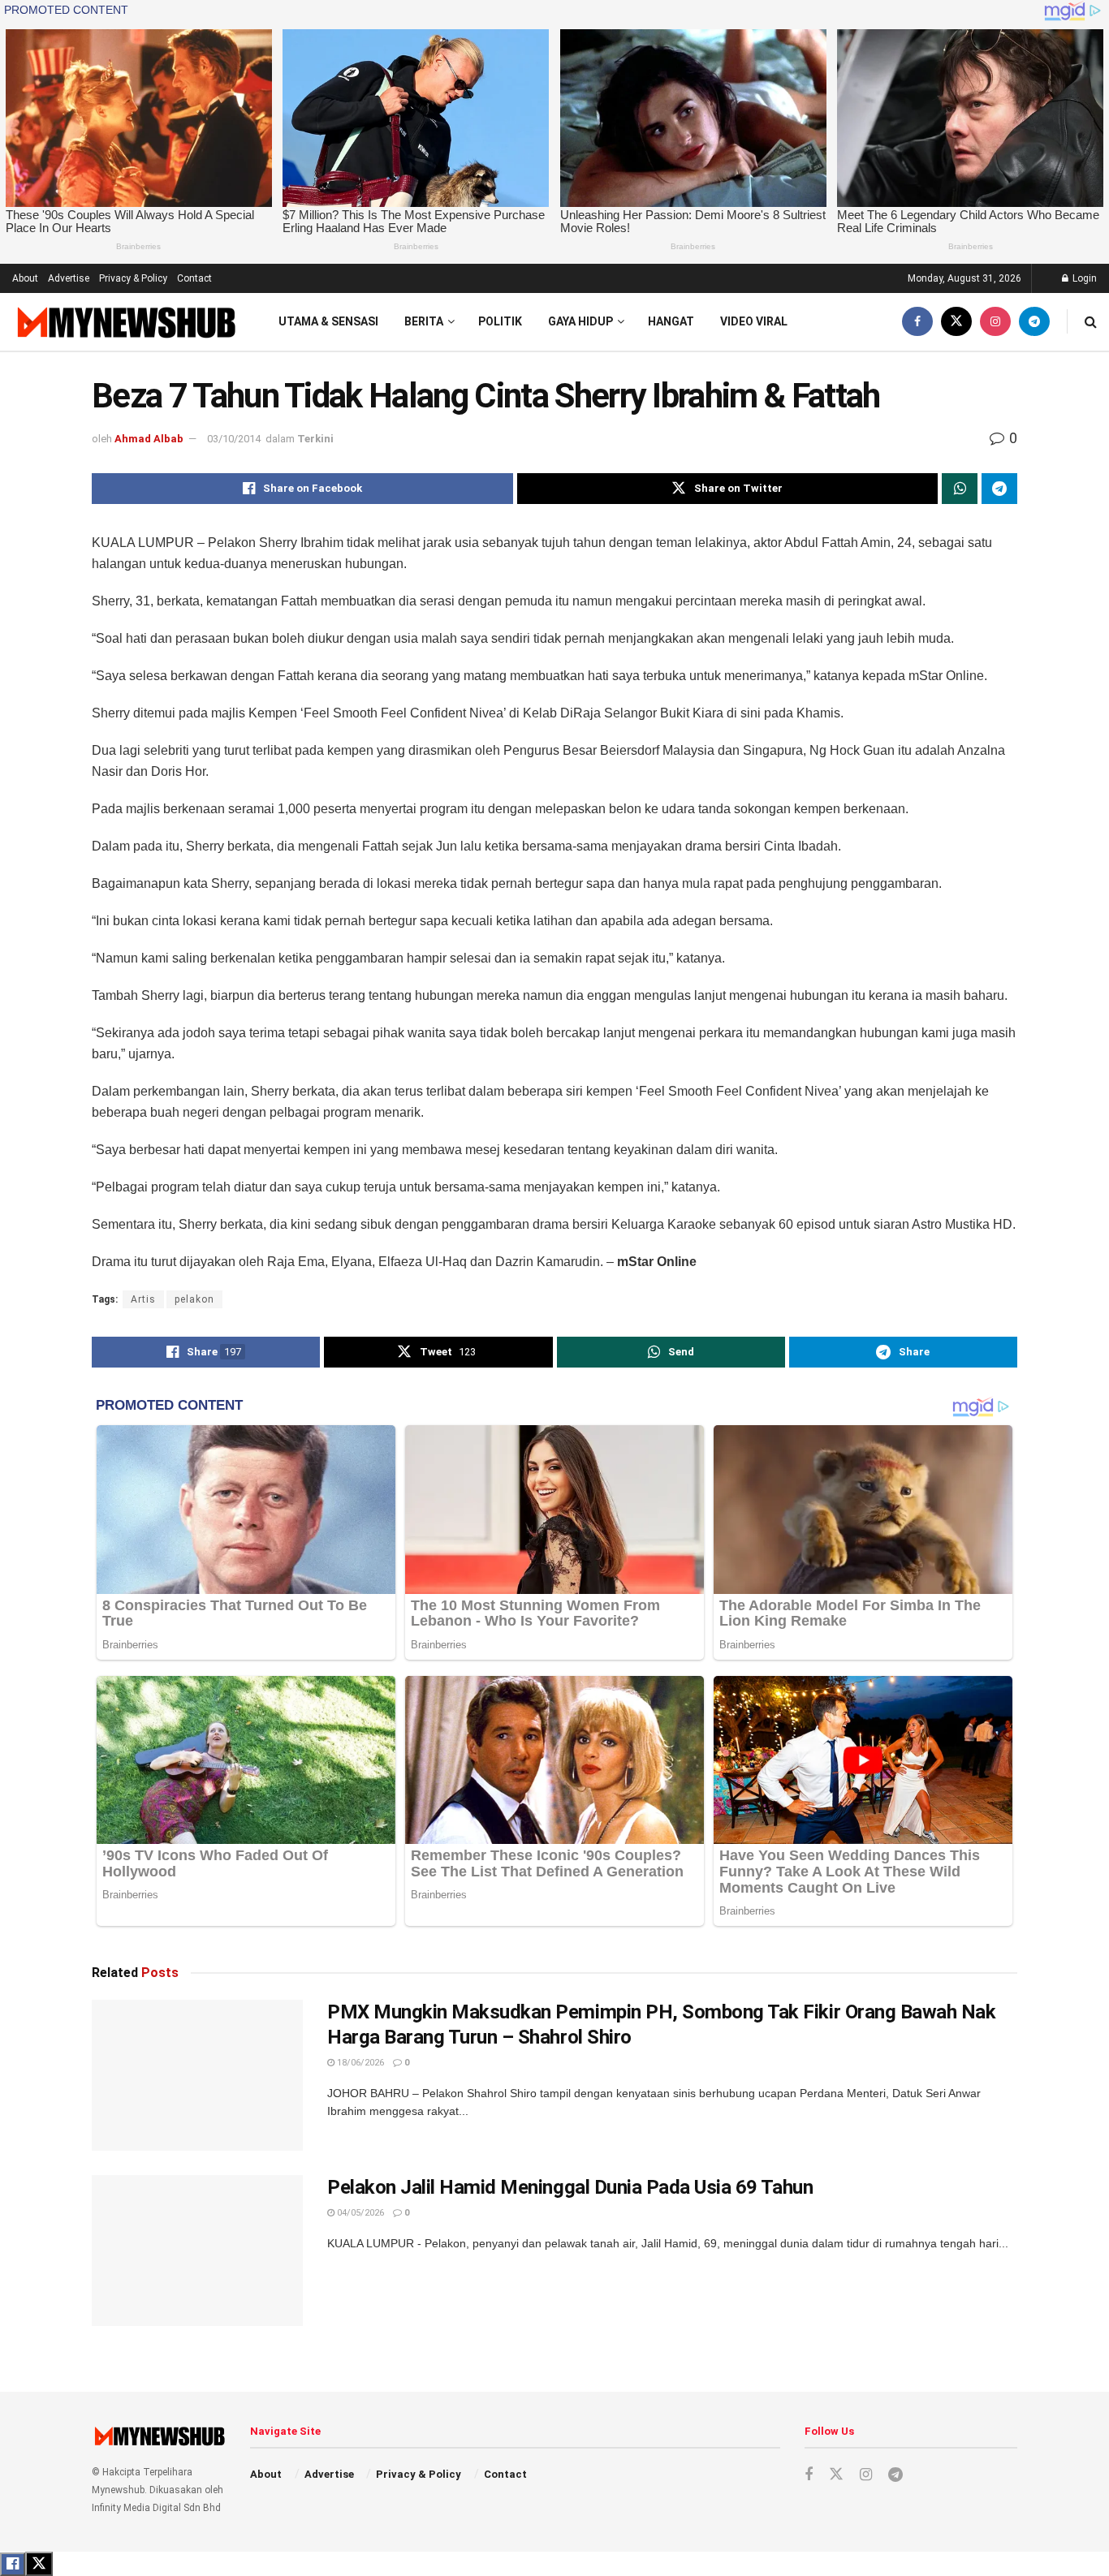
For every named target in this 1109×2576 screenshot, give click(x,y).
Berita (424, 321)
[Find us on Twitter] (956, 322)
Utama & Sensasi (328, 321)
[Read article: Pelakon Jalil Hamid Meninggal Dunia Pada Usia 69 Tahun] (197, 2251)
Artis (143, 1299)
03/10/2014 (234, 439)
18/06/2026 (359, 2063)
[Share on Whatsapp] (960, 489)
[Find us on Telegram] (1034, 322)
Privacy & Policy (133, 278)
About (25, 278)
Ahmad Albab (149, 439)
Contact (194, 278)
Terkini (315, 439)
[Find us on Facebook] (917, 322)
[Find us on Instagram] (995, 322)
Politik (500, 321)
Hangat (671, 321)
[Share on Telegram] (999, 489)
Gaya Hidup (580, 321)
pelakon (194, 1299)
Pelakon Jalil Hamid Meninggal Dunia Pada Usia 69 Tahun (570, 2187)
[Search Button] (1091, 322)
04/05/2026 (359, 2213)
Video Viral (754, 321)
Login (1083, 278)
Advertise (69, 278)
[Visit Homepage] (125, 322)
